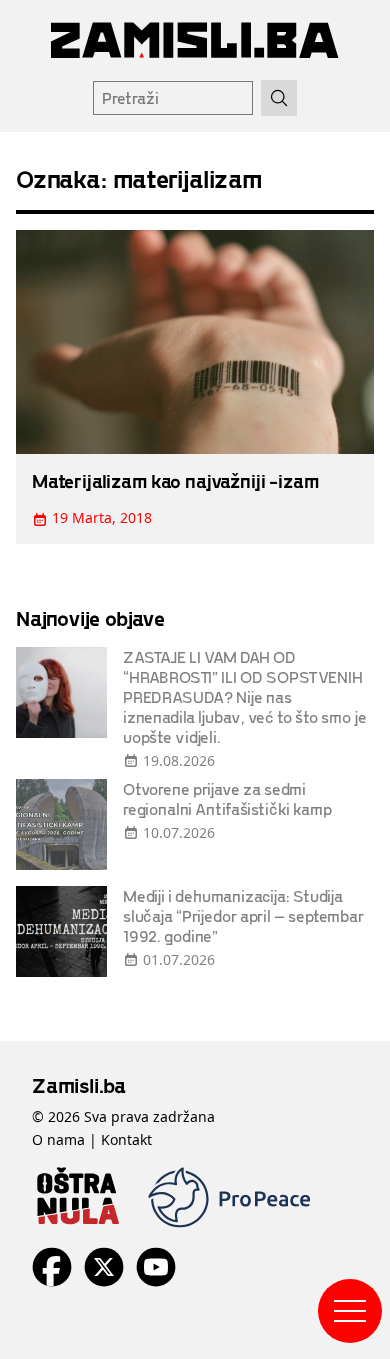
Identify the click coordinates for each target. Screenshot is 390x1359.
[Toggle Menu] (350, 1311)
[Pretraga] (279, 98)
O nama (58, 1139)
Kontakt (126, 1139)
